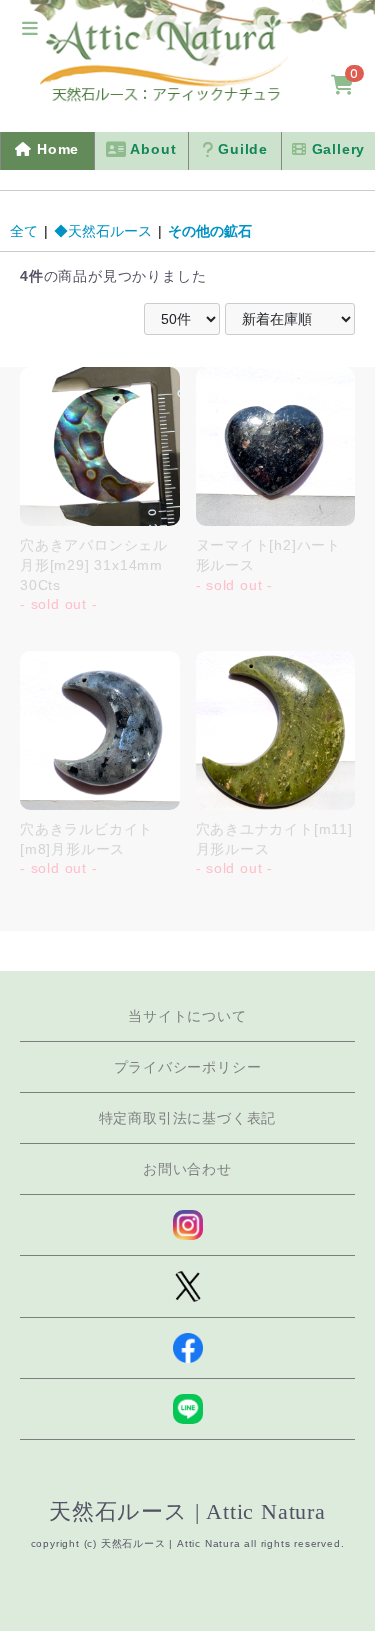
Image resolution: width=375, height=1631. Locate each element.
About (152, 149)
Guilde (240, 149)
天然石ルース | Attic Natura (187, 1511)
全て (24, 231)
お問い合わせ (187, 1169)
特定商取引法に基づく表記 (188, 1118)
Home (55, 149)
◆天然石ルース (103, 231)
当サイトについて (187, 1016)
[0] (343, 86)
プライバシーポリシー (188, 1067)
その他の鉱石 (210, 231)
